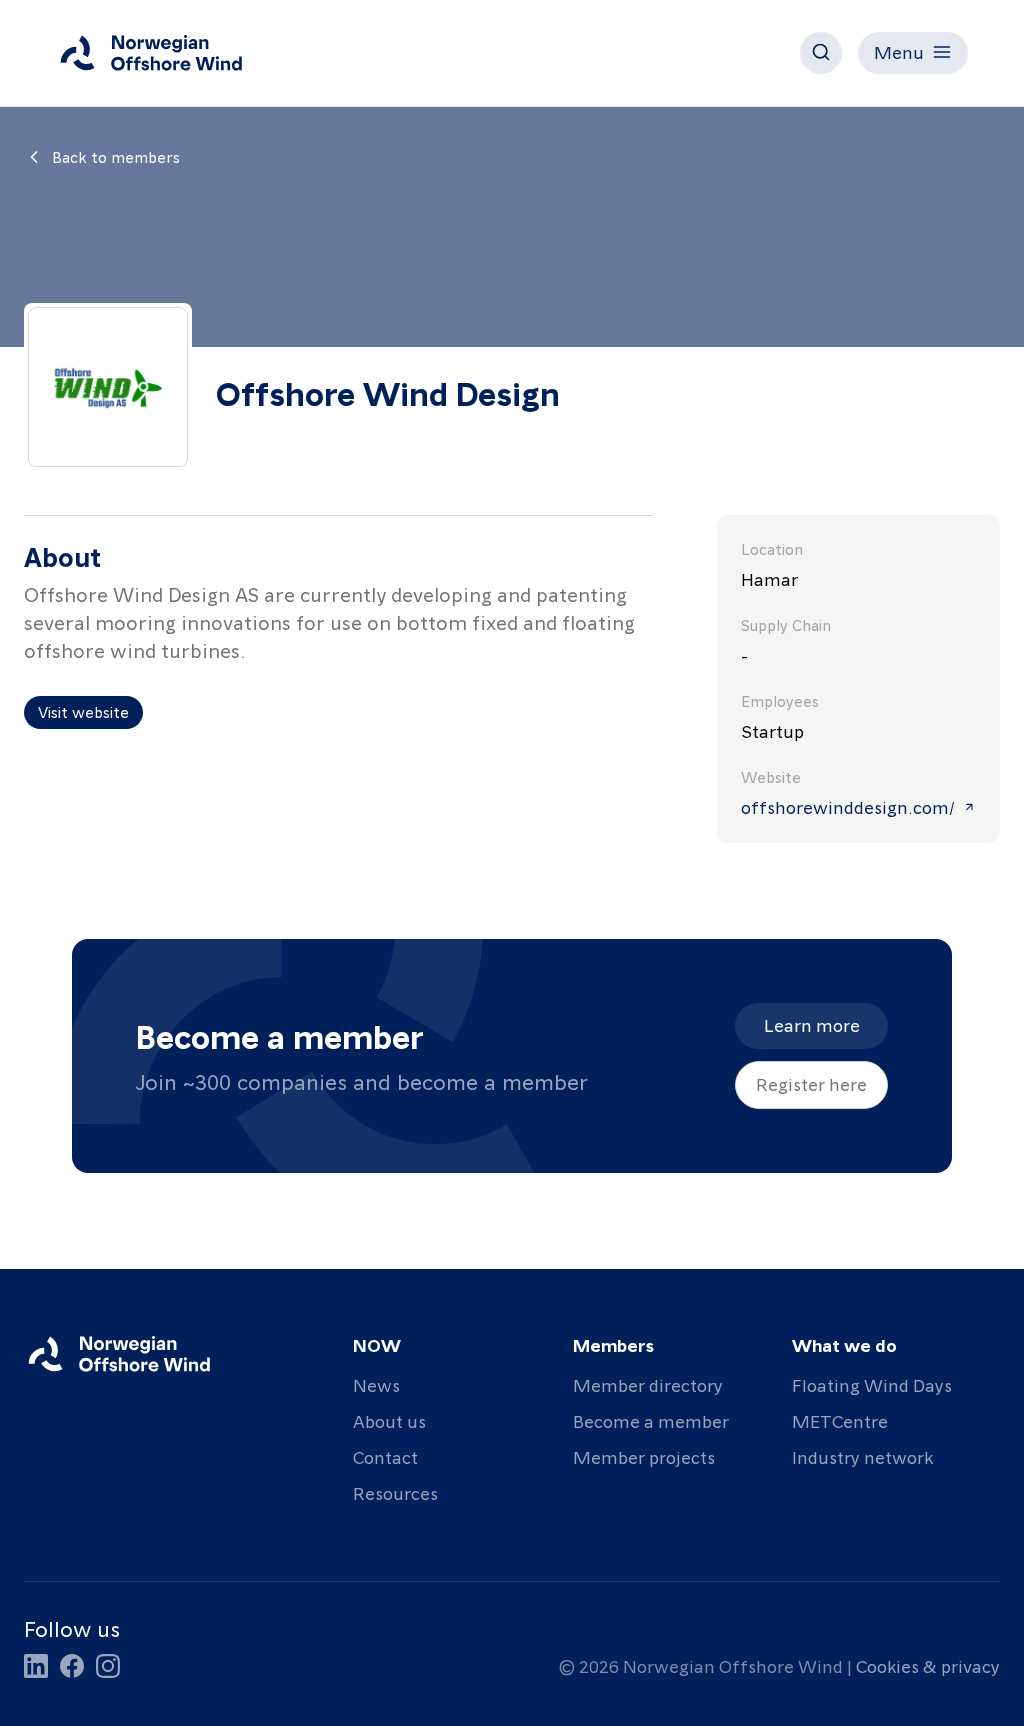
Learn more (812, 1024)
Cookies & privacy (928, 1665)
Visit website (83, 712)
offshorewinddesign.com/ (848, 806)
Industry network (862, 1456)
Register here (811, 1083)
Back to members (116, 157)
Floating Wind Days (872, 1384)
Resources (395, 1492)
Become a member (651, 1420)
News (376, 1384)
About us (389, 1420)
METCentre (840, 1420)
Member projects (644, 1456)
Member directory (648, 1384)
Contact (385, 1456)
